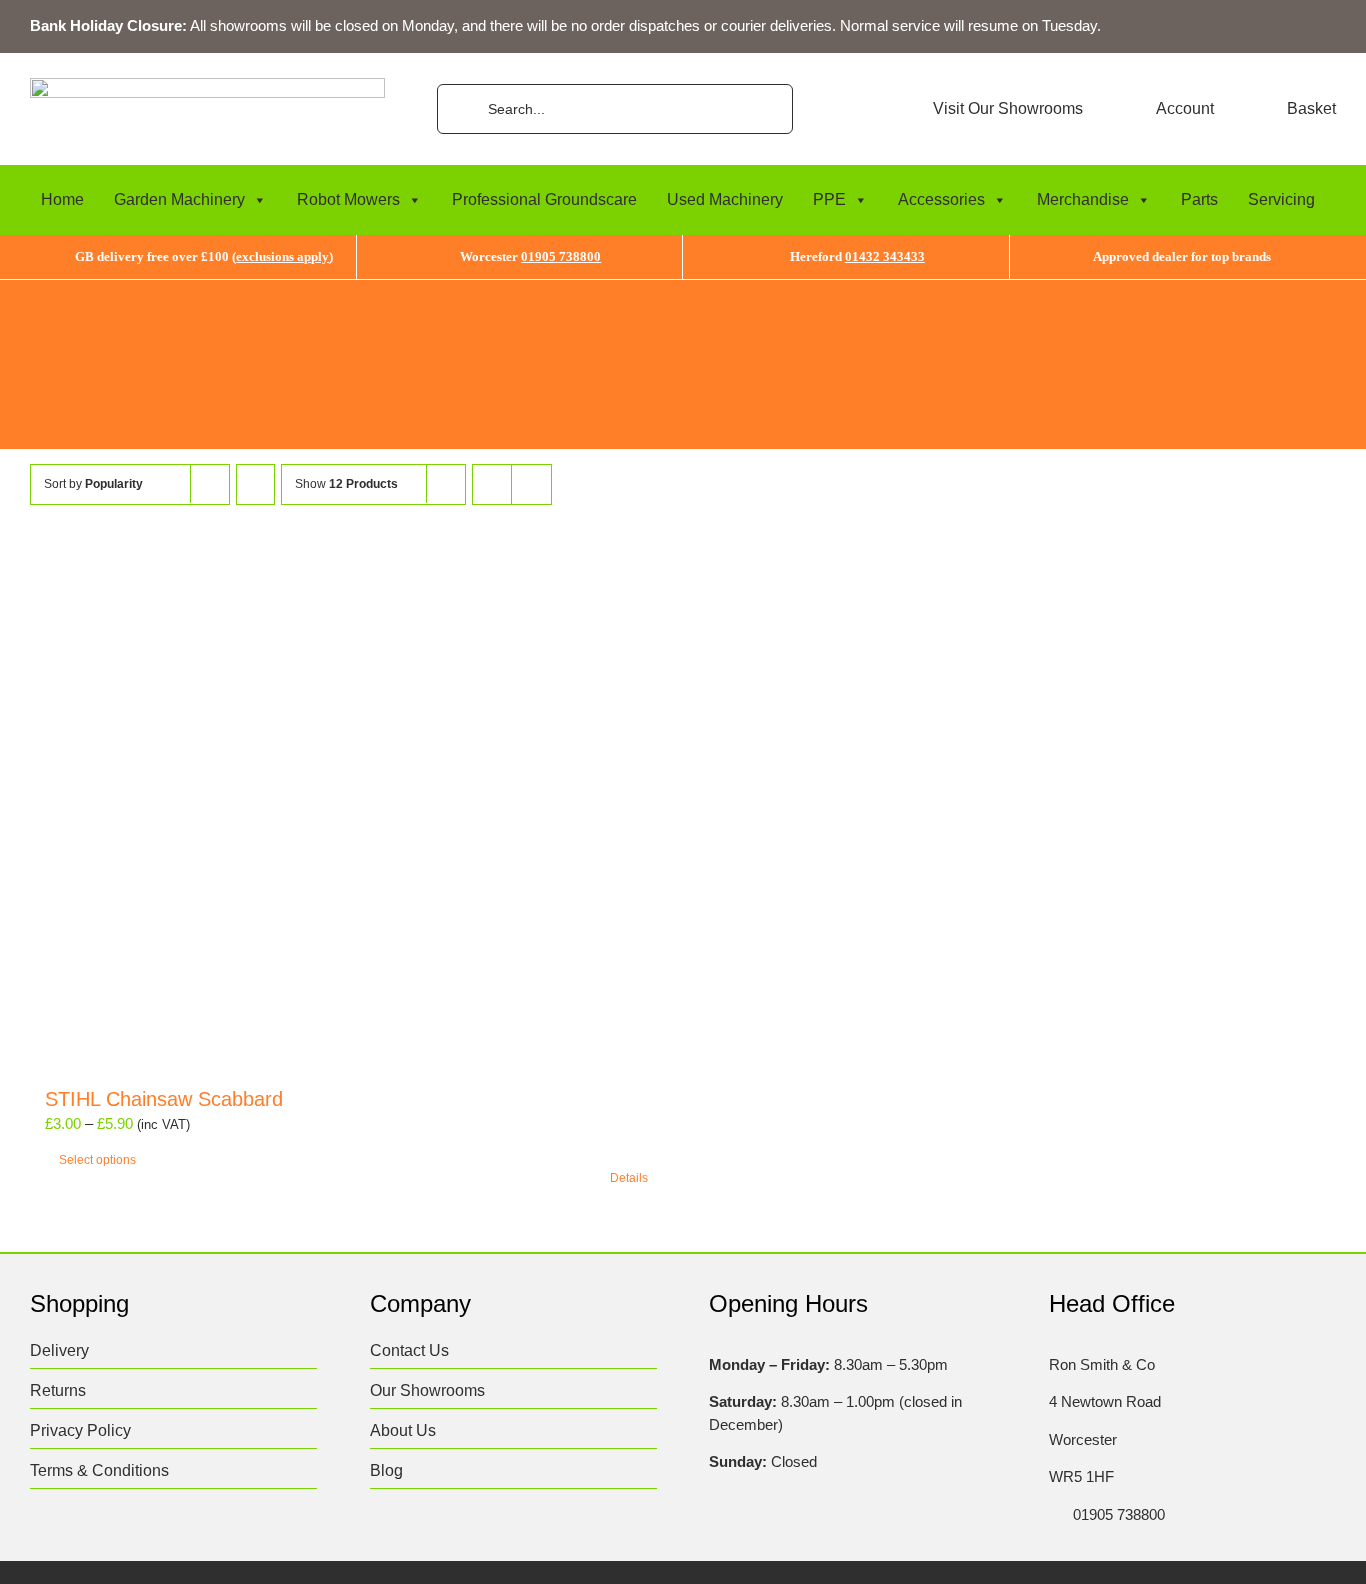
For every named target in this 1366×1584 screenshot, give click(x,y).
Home (62, 199)
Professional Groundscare (544, 199)
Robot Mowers (348, 199)
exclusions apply (282, 256)
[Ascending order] (255, 484)
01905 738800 (561, 256)
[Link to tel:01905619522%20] (1055, 1515)
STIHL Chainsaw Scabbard (164, 1099)
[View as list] (531, 484)
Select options (97, 1160)
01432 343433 (885, 256)
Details (629, 1178)
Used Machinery (725, 199)
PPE (829, 199)
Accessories (941, 199)
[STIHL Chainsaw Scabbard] (346, 815)
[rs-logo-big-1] (207, 85)
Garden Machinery (179, 199)
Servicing (1281, 199)
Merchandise (1083, 199)
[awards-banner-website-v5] (683, 287)
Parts (1199, 199)
